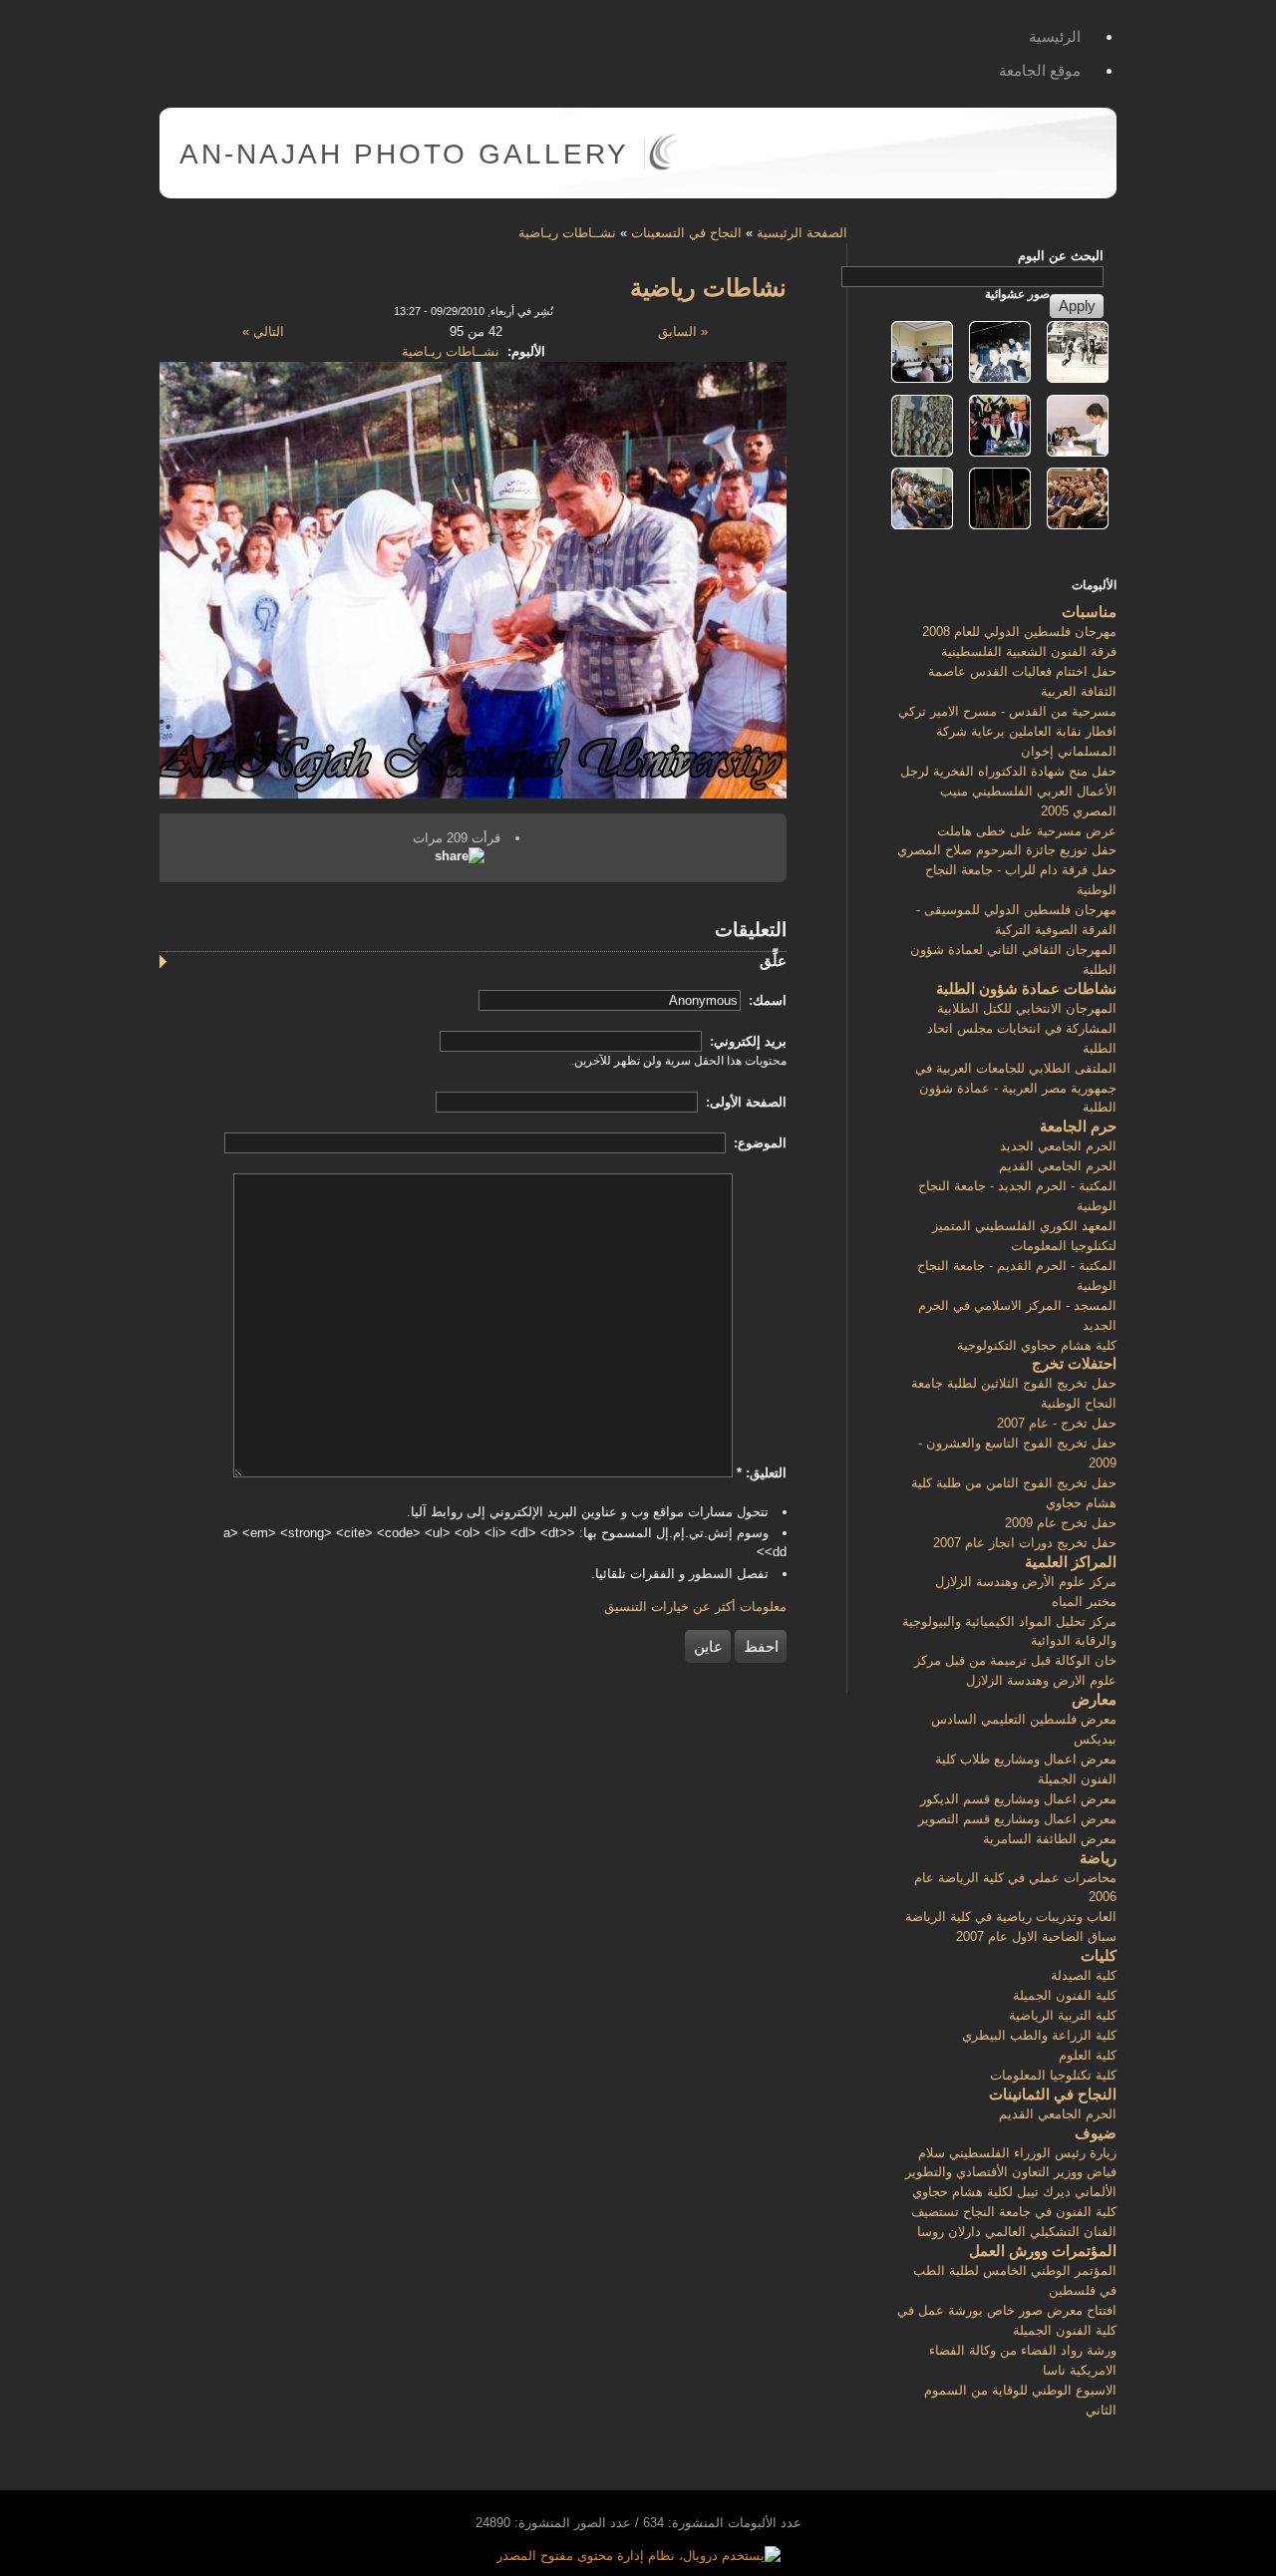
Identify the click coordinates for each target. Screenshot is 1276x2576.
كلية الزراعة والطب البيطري (1039, 2035)
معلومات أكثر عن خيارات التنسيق (695, 1607)
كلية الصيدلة (1084, 1975)
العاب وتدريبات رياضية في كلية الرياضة (1011, 1917)
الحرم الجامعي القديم (1058, 1166)
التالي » (263, 331)
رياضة (1098, 1858)
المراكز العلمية (1071, 1562)
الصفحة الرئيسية (802, 233)
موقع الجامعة (1040, 70)
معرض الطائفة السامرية (1050, 1839)
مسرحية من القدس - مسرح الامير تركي (1007, 711)
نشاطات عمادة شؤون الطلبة (1026, 988)
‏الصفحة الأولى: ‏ (744, 1102)
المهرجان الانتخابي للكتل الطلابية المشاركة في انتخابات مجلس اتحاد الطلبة (1022, 1028)
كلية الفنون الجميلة (1065, 1995)
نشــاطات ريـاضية (567, 233)
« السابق (683, 331)
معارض (1094, 1699)
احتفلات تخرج (1074, 1363)
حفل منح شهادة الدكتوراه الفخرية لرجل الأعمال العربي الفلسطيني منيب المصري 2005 (1008, 791)
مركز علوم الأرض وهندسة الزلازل (1026, 1582)
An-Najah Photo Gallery (404, 154)
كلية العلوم (1088, 2055)
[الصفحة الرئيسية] (663, 166)
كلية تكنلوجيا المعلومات (1053, 2075)
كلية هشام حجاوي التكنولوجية (1037, 1345)
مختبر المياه (1084, 1602)
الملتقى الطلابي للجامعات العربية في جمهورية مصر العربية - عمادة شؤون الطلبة (1016, 1088)
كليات (1099, 1955)
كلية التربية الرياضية (1063, 2015)
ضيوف (1096, 2133)
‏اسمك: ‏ (766, 1000)
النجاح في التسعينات (686, 233)
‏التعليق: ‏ (762, 1473)
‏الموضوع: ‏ (758, 1143)
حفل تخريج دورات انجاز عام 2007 (1025, 1543)
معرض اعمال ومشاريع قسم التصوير (1017, 1819)
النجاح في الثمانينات (1053, 2094)
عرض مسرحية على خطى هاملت (1027, 831)
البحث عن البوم (1061, 256)
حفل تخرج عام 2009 (1061, 1523)
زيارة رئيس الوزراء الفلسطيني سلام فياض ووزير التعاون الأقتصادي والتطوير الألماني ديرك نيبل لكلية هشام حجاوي (1011, 2173)
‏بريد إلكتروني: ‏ (746, 1041)
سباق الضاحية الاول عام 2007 (1036, 1936)
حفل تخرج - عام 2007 (1057, 1423)
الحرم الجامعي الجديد (1058, 1146)
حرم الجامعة (1078, 1126)
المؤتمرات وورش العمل (1043, 2251)
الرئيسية (1055, 36)
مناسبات (1089, 612)
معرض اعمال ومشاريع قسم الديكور (1018, 1799)
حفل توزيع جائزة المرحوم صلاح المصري (1007, 850)
